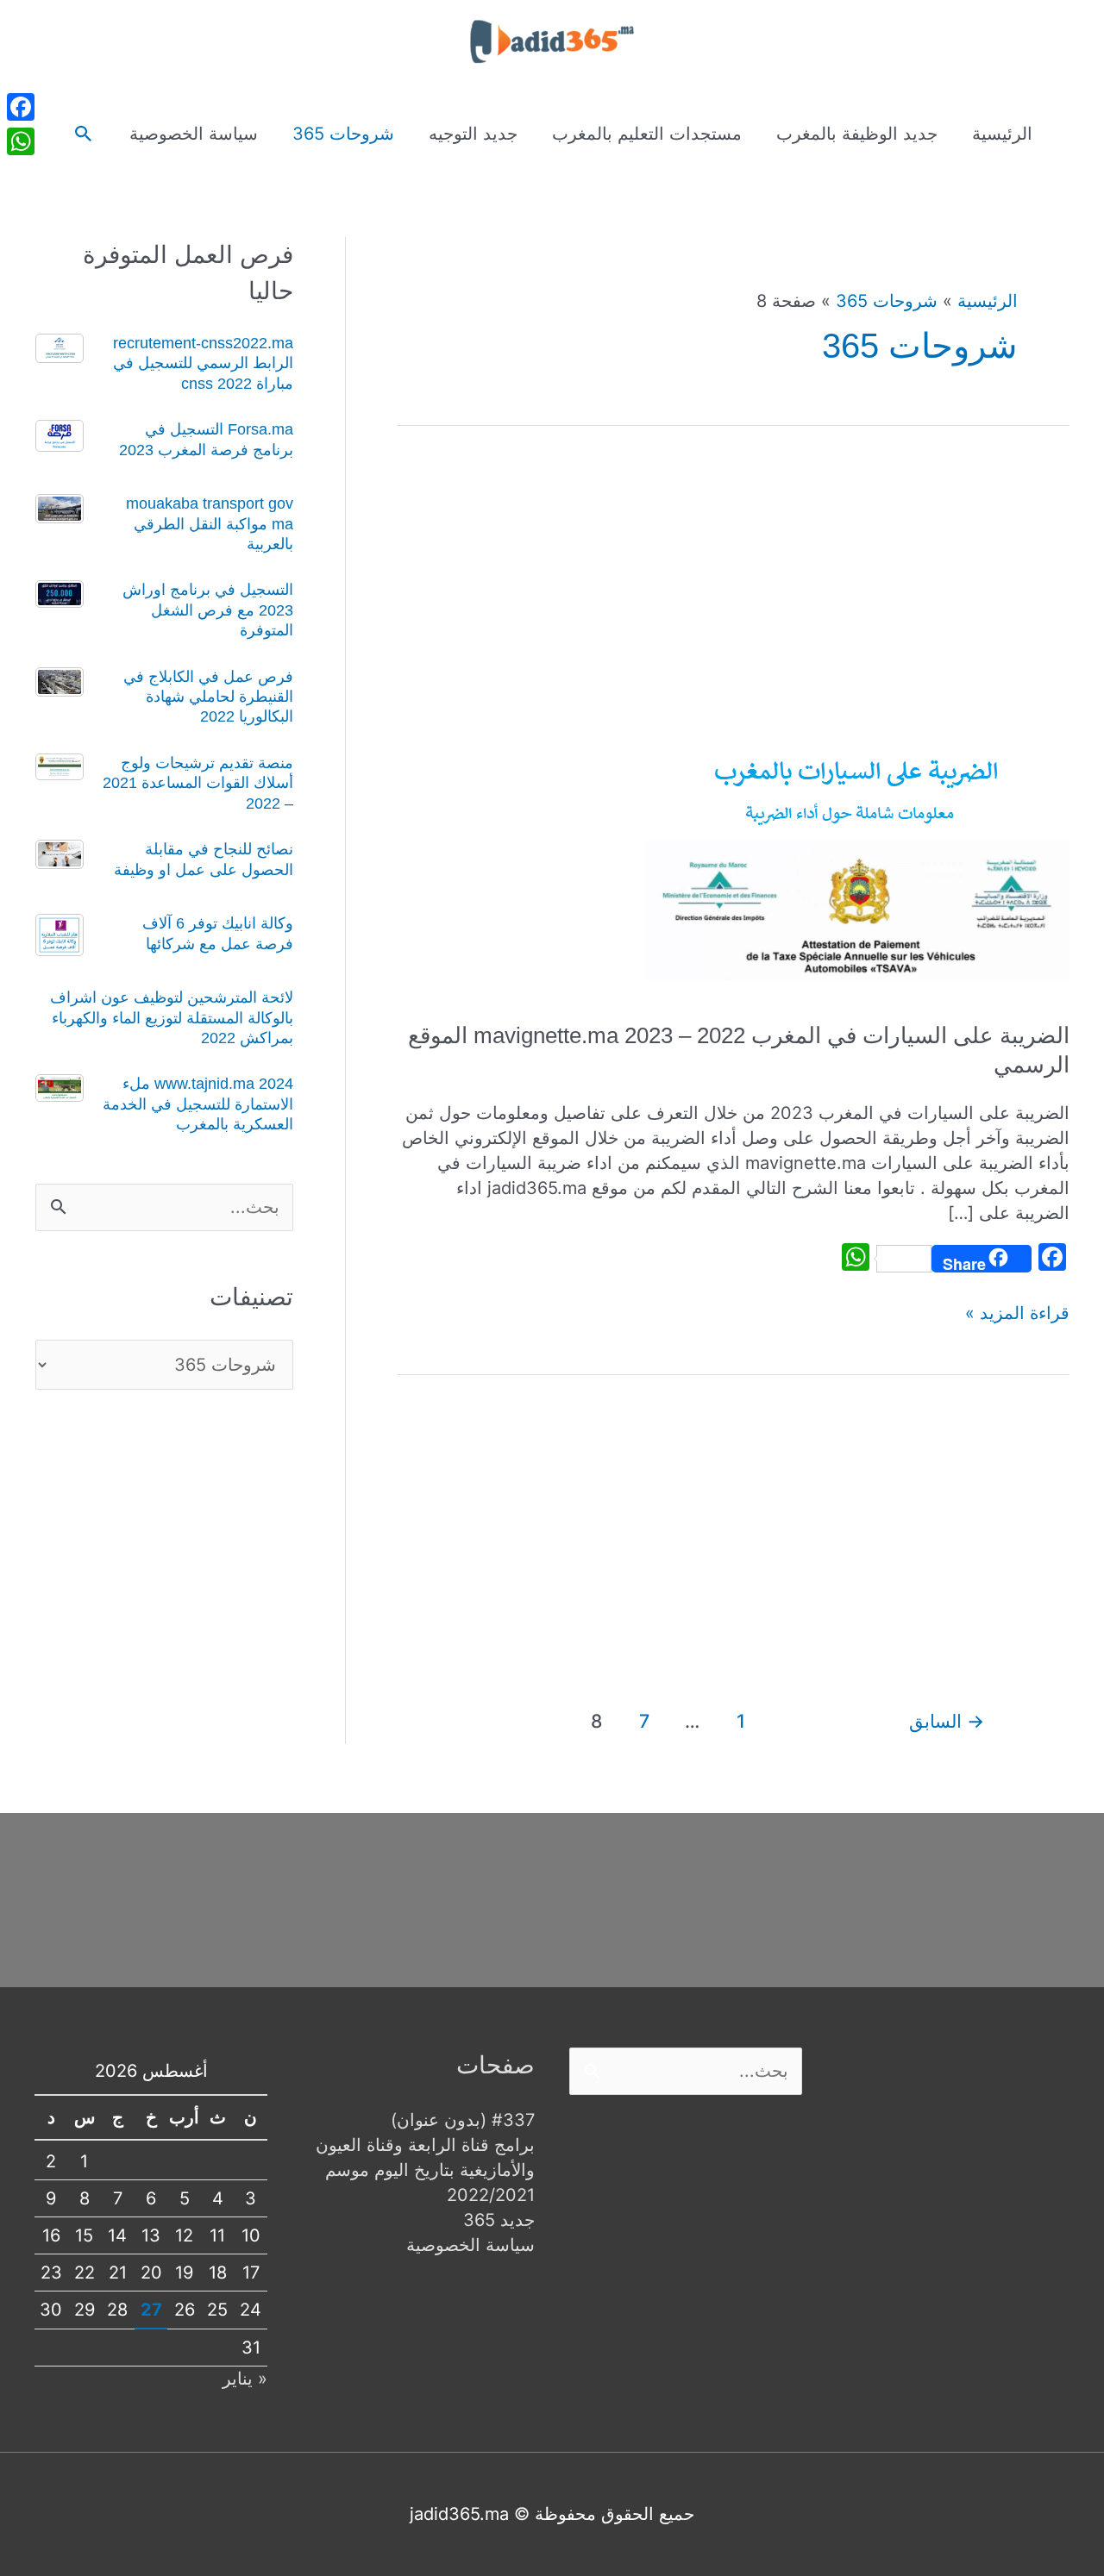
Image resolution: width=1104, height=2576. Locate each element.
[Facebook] (21, 107)
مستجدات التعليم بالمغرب (647, 134)
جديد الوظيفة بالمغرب (857, 134)
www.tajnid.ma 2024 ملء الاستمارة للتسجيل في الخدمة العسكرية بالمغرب (198, 1104)
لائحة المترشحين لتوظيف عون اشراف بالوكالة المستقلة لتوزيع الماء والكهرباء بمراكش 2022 (172, 1018)
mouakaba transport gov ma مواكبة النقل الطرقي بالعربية (210, 524)
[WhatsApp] (21, 141)
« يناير (245, 2379)
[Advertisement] (734, 597)
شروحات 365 (343, 134)
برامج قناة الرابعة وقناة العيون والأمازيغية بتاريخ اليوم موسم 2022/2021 (425, 2170)
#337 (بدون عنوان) (463, 2120)
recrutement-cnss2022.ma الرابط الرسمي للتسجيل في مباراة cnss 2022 (203, 363)
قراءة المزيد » (1017, 1314)
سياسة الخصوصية (194, 134)
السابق (947, 1721)
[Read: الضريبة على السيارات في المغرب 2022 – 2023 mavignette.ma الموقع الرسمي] (856, 859)
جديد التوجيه (473, 134)
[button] (84, 134)
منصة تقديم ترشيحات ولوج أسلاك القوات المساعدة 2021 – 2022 (198, 783)
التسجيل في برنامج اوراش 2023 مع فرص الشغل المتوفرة (208, 610)
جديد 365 (499, 2220)
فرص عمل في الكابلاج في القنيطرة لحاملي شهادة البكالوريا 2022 (208, 697)
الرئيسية (1002, 134)
